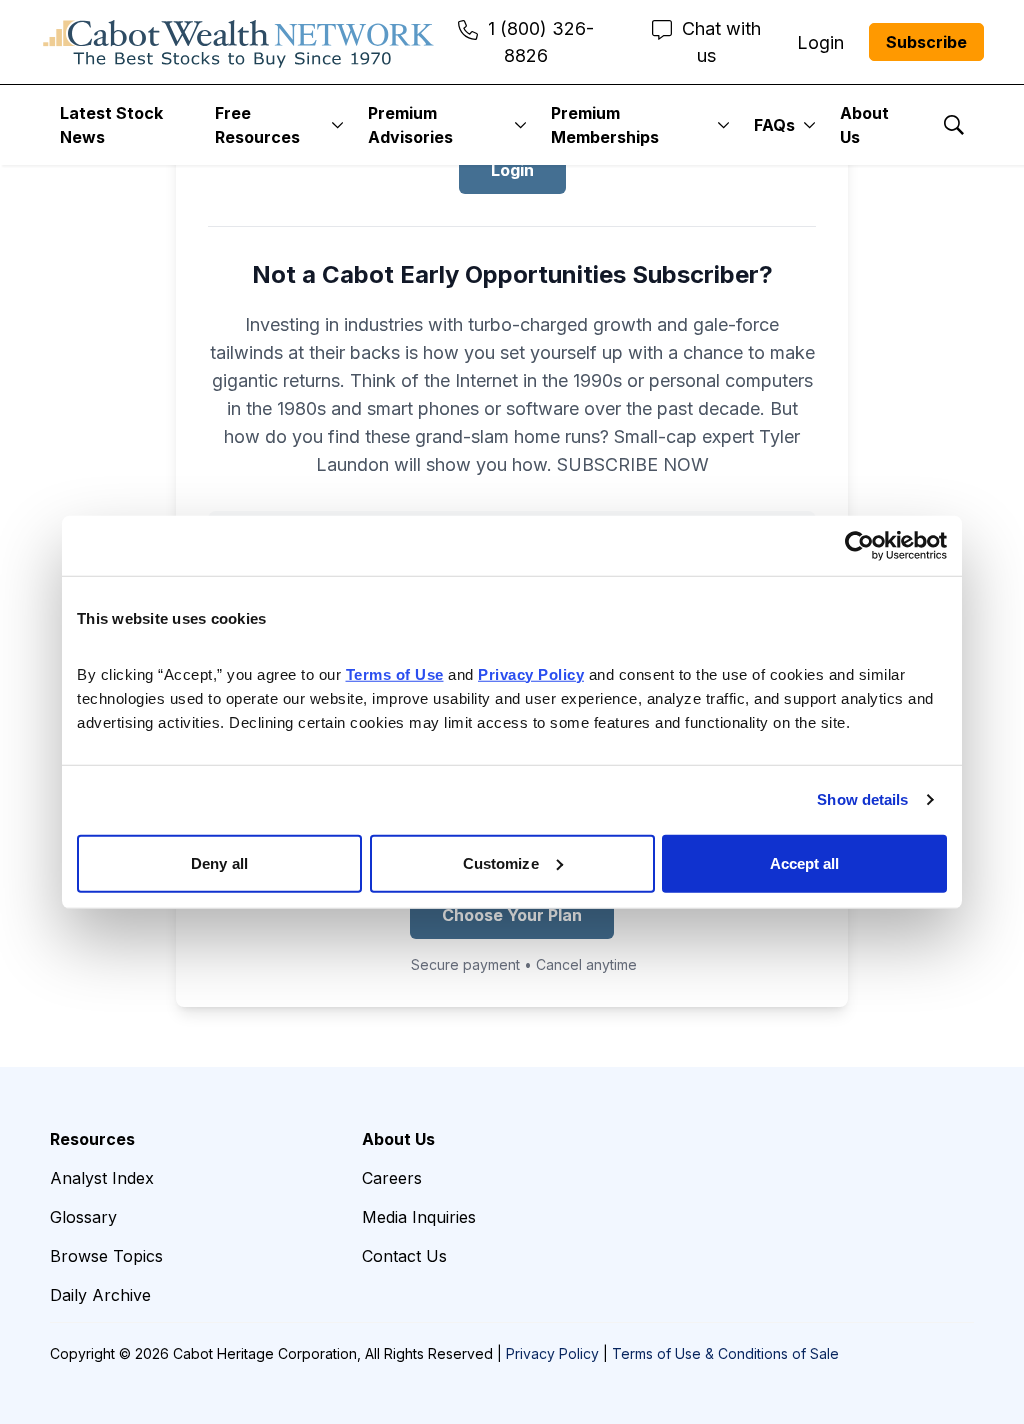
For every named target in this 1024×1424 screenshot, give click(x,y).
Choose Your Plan (512, 915)
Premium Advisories (410, 125)
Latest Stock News (111, 125)
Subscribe (926, 42)
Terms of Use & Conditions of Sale (725, 1353)
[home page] (238, 42)
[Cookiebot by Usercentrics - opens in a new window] (859, 546)
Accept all (805, 862)
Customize (501, 862)
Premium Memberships (605, 125)
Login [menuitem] (820, 42)
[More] (337, 125)
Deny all (219, 862)
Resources (92, 1139)
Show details (862, 799)
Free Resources (257, 125)
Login (512, 170)
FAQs (774, 125)
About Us (864, 125)
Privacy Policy (552, 1353)
